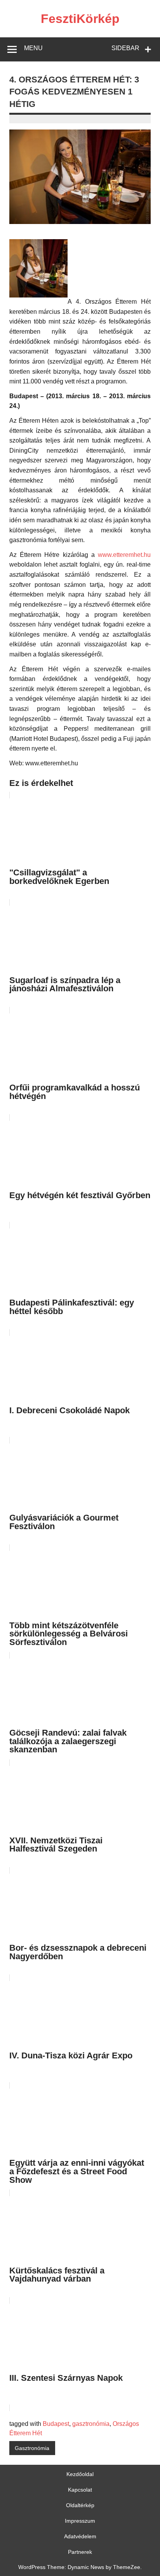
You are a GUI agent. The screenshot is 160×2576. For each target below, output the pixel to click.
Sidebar (125, 48)
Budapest (56, 2424)
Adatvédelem (80, 2536)
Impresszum (80, 2521)
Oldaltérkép (80, 2505)
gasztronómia (91, 2424)
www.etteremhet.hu (124, 555)
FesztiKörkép (80, 19)
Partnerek (80, 2552)
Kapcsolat (80, 2490)
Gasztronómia (32, 2448)
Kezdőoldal (80, 2474)
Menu (33, 48)
